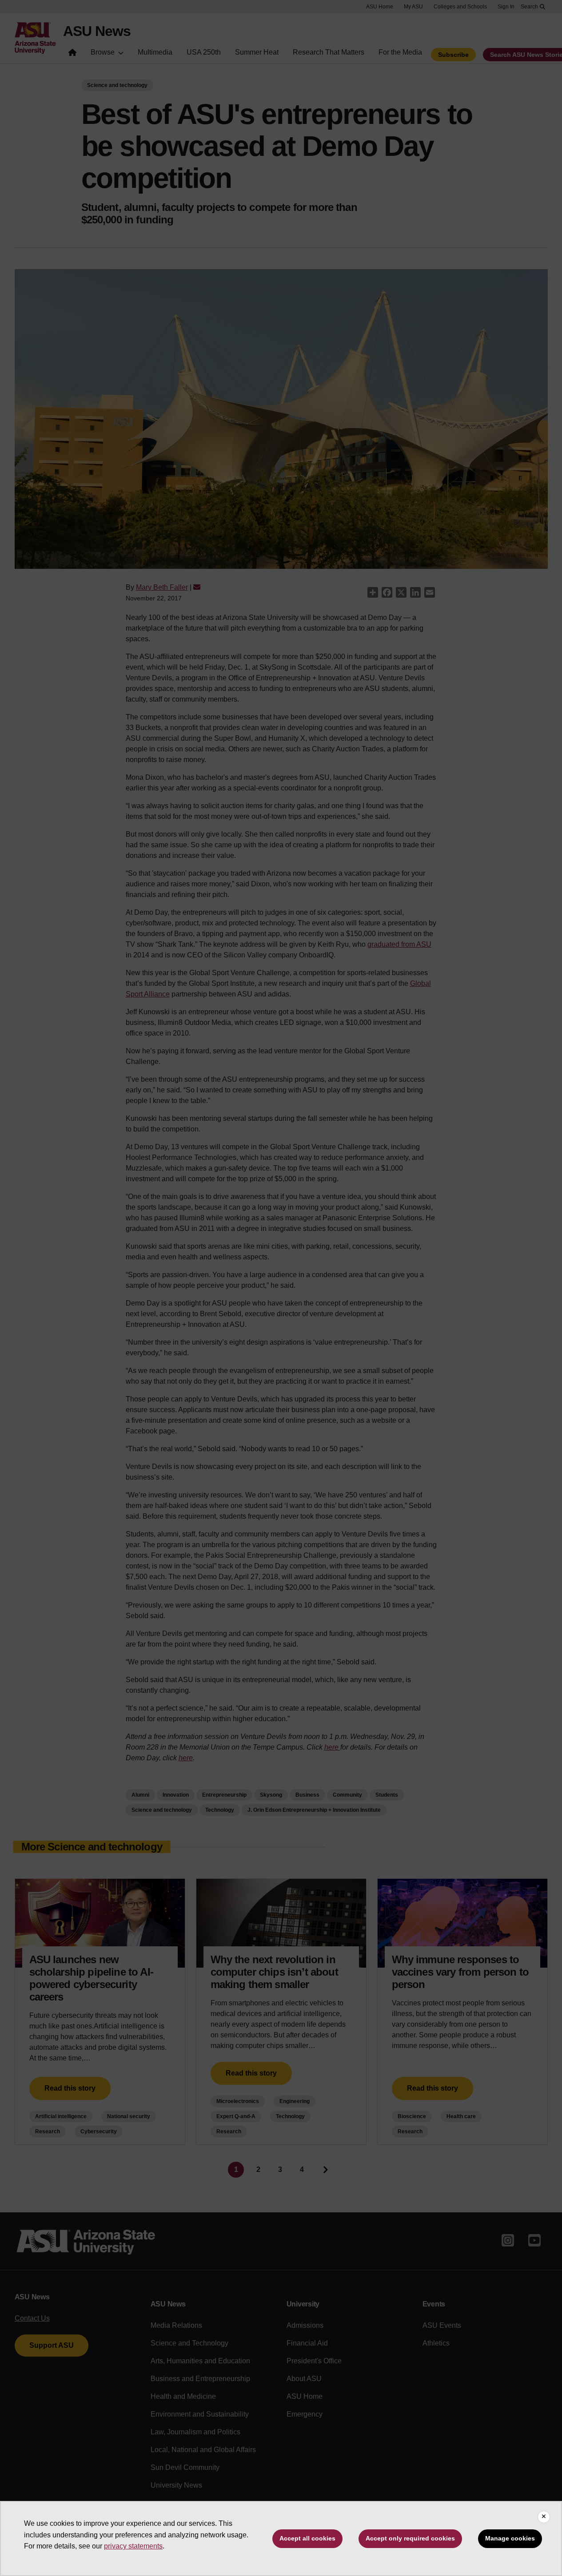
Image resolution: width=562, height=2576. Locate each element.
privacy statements (133, 2546)
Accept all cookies (307, 2538)
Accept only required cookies (410, 2538)
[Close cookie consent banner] (544, 2517)
